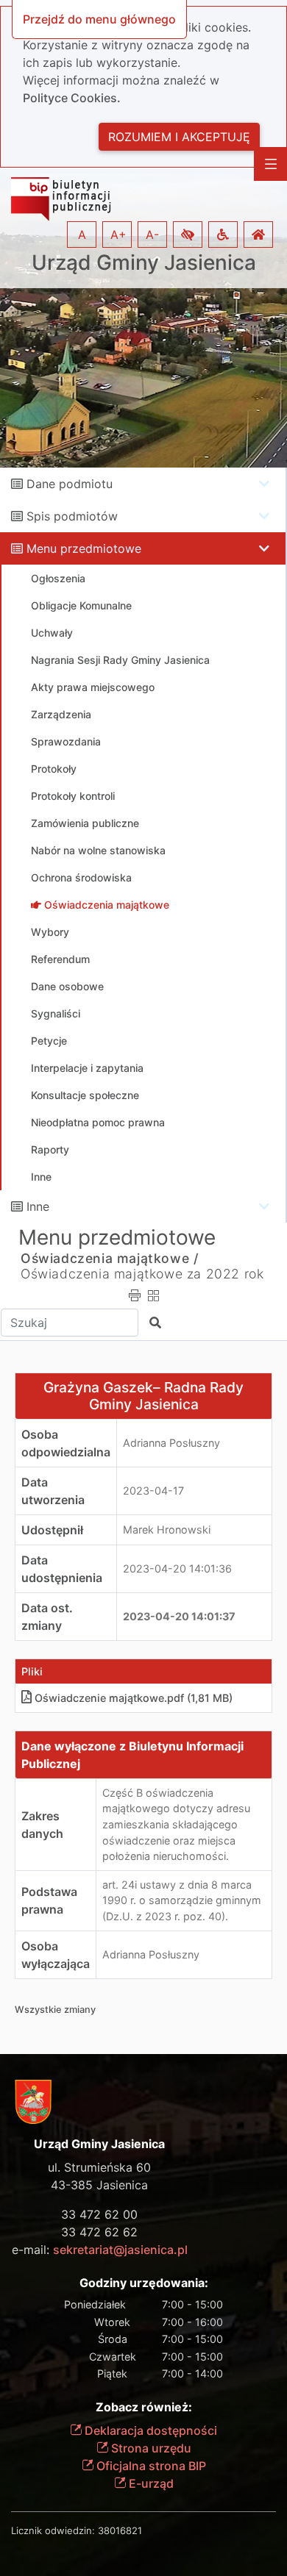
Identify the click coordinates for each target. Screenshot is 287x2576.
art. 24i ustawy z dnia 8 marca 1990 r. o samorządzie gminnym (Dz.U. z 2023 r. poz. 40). (182, 1900)
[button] (188, 235)
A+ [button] (118, 235)
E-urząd (150, 2483)
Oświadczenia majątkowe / (109, 1258)
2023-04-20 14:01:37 (179, 1616)
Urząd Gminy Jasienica (144, 263)
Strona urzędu (150, 2448)
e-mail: (100, 2250)
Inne (38, 1206)
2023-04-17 (153, 1491)
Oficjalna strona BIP (150, 2466)
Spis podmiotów (72, 516)
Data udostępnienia (62, 1569)
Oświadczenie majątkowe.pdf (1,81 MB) (134, 1698)
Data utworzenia (53, 1491)
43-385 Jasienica (99, 2185)
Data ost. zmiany (47, 1617)
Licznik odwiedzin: (53, 2530)
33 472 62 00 (99, 2214)
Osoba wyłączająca (56, 1955)
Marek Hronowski (167, 1529)
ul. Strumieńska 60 (99, 2167)
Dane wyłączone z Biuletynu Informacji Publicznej (132, 1755)
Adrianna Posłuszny (171, 1443)
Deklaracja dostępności (149, 2430)
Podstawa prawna (49, 1900)
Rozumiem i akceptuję (179, 137)
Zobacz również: (144, 2407)
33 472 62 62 (99, 2232)
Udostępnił (52, 1530)
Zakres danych (42, 1825)
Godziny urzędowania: (144, 2283)
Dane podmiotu (70, 484)
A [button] (82, 235)
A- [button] (152, 235)
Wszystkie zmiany (55, 2010)
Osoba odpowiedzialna (66, 1443)
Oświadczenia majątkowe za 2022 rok (142, 1274)
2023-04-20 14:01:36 (177, 1568)
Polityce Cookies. (72, 98)
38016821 (120, 2530)
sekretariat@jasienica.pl (120, 2250)
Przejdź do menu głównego (99, 19)
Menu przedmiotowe (84, 548)
